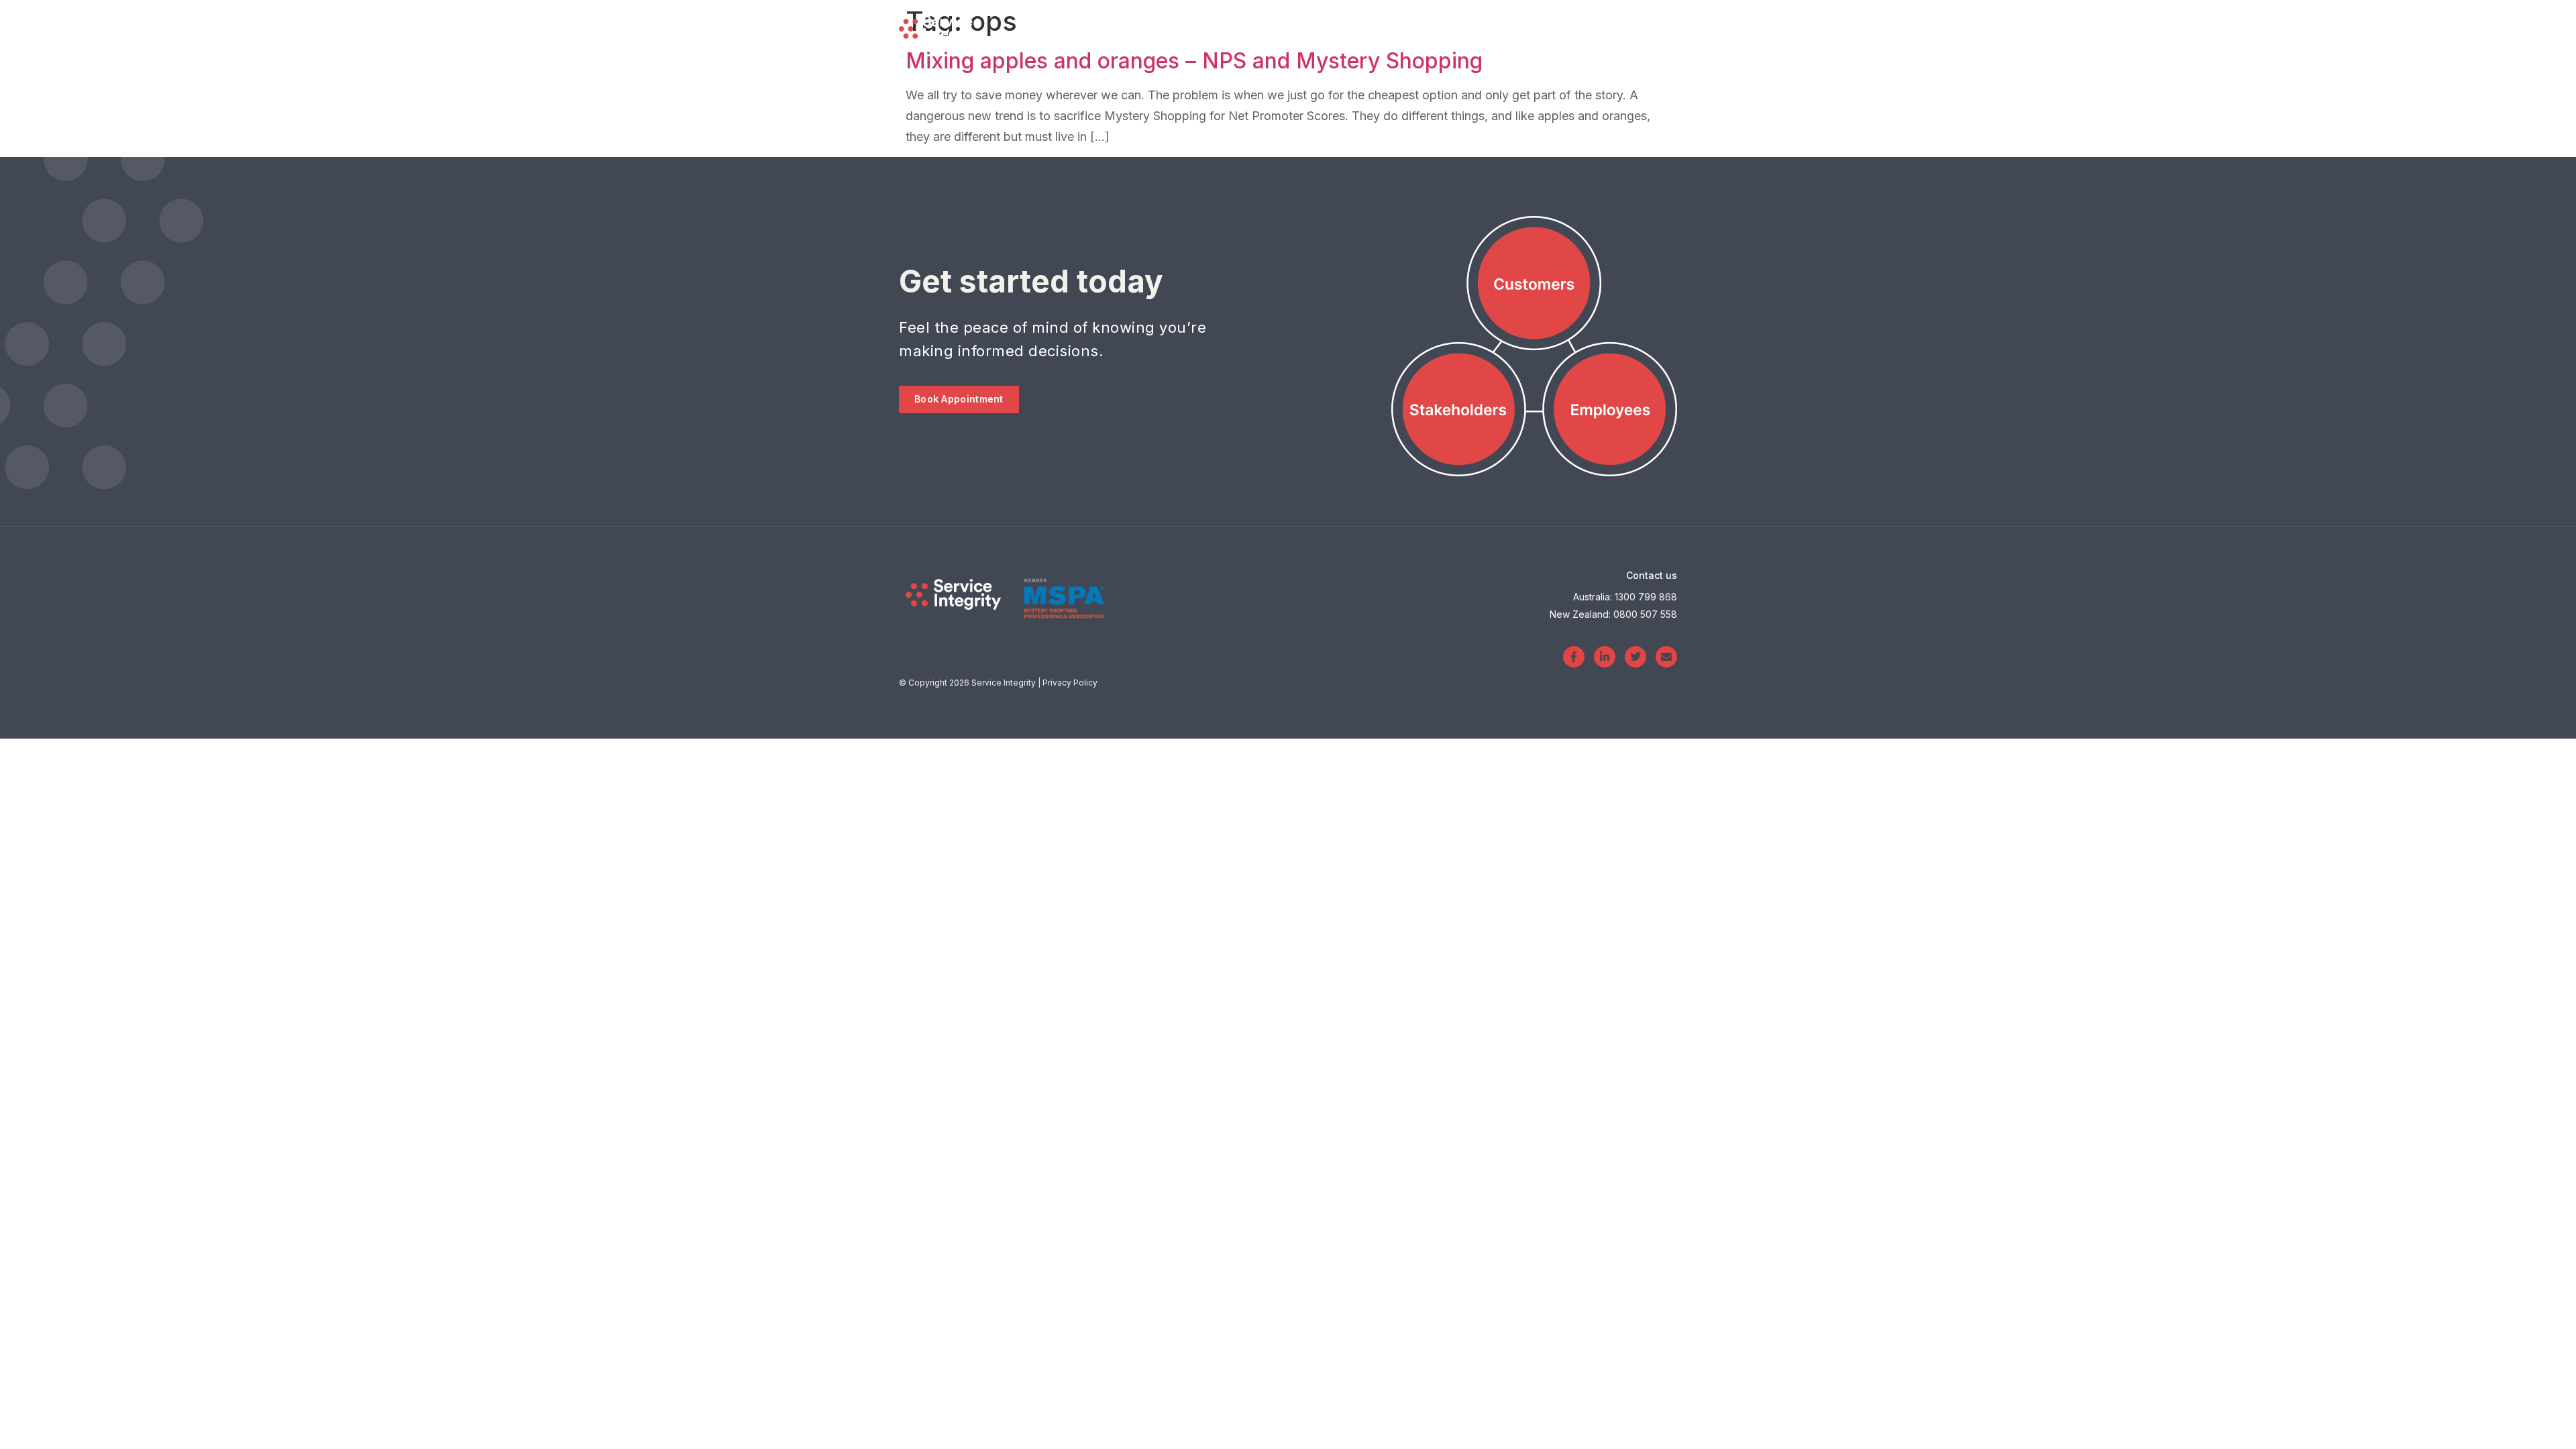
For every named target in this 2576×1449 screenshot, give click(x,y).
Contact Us (1649, 26)
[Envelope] (1666, 657)
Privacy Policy (1070, 683)
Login (1557, 26)
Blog (1426, 26)
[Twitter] (1635, 657)
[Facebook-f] (1574, 657)
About (1491, 26)
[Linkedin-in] (1605, 657)
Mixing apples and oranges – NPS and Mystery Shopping (1194, 61)
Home (1268, 26)
